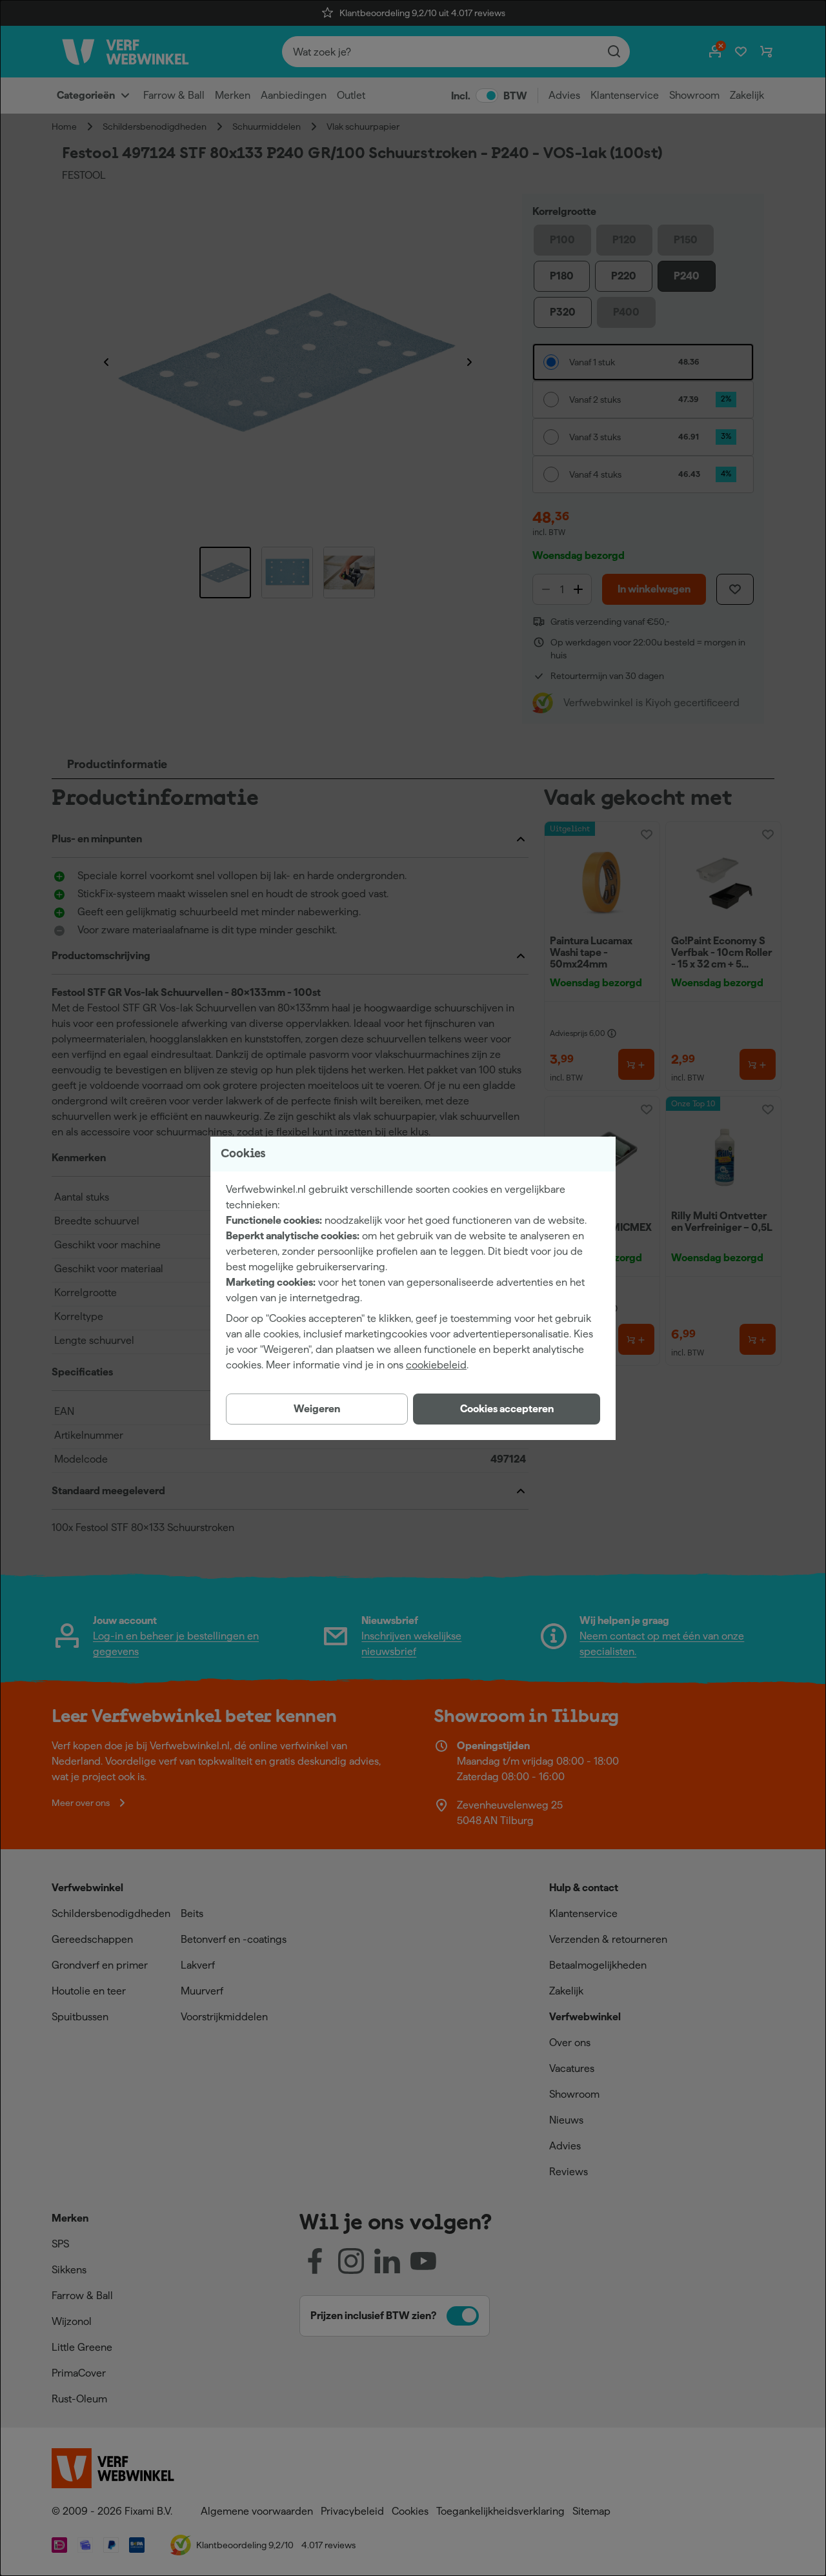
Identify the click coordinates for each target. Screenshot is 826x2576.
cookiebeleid (436, 1365)
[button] (507, 1409)
